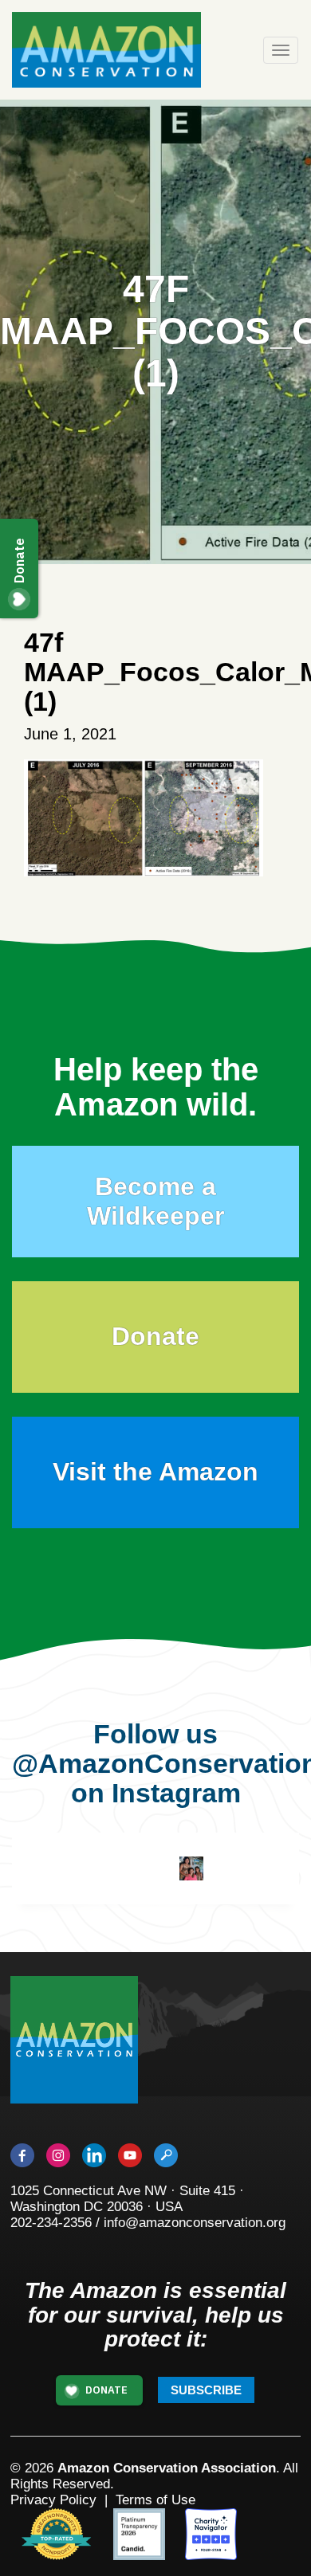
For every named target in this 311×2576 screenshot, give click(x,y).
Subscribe (206, 2390)
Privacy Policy (53, 2500)
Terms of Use (155, 2500)
